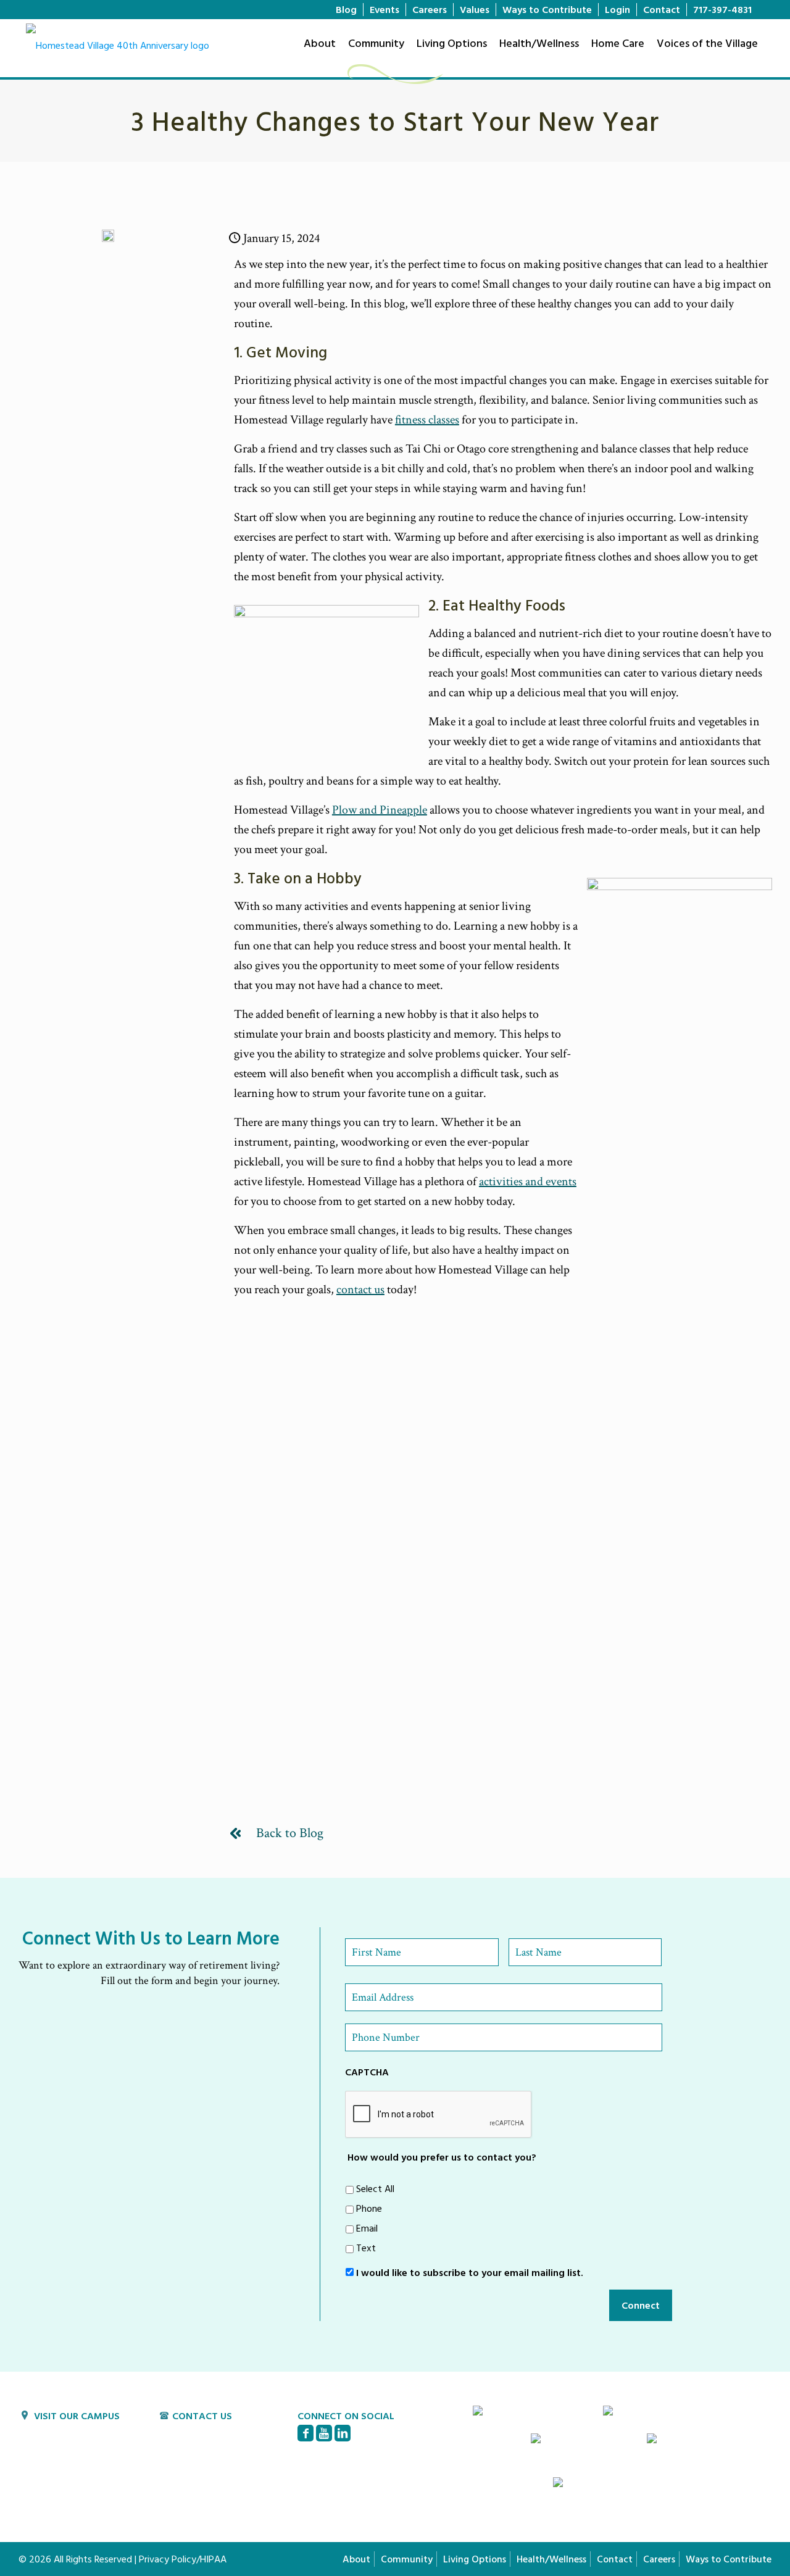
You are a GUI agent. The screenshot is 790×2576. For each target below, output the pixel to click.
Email (367, 2228)
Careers (430, 9)
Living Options (475, 2559)
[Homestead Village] (118, 47)
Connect (641, 2305)
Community (407, 2559)
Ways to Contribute (547, 9)
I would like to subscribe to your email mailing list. (470, 2272)
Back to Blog (290, 1833)
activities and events (528, 1182)
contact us (360, 1290)
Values (475, 9)
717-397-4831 (722, 9)
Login (617, 9)
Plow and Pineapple (380, 810)
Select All (375, 2188)
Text (366, 2248)
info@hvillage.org (208, 2446)
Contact (662, 9)
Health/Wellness (551, 2559)
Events (385, 9)
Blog (346, 9)
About (356, 2559)
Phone (369, 2208)
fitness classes (427, 420)
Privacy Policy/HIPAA (183, 2559)
